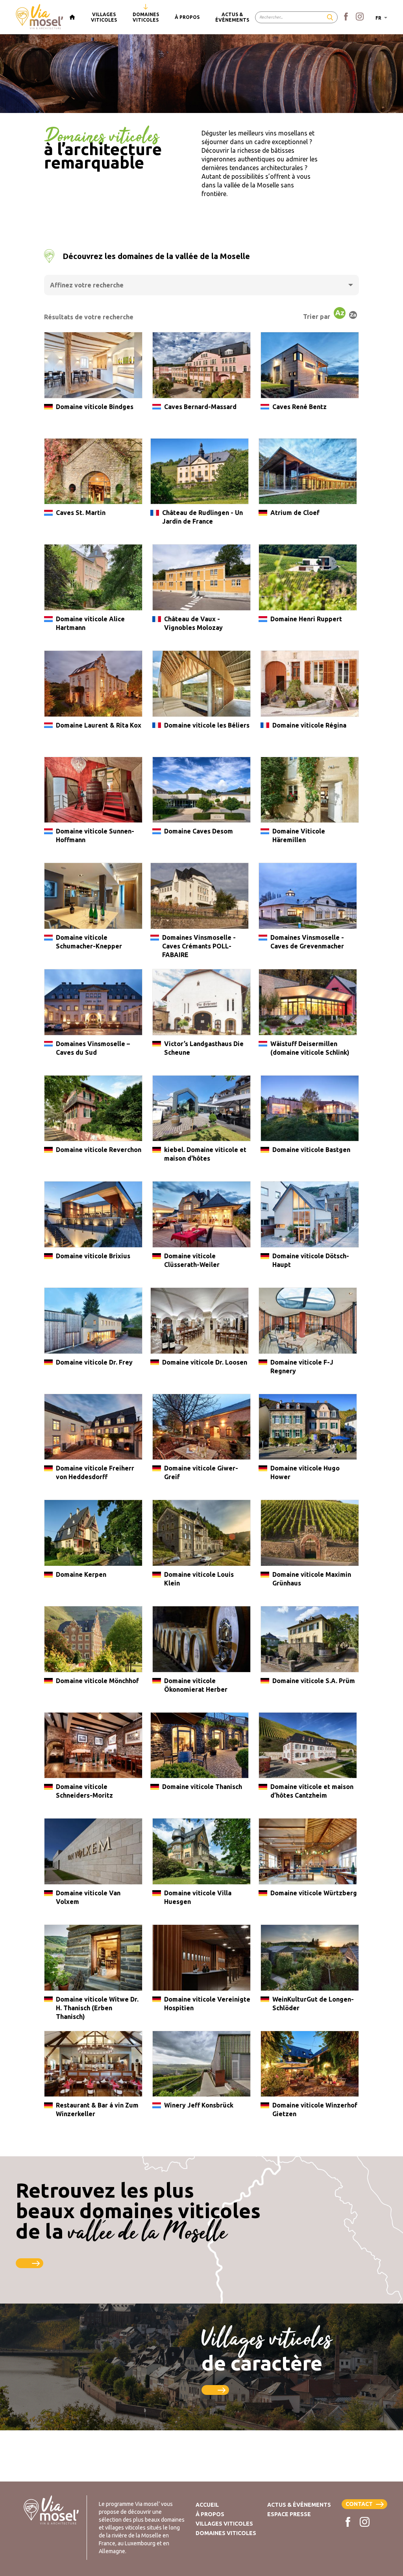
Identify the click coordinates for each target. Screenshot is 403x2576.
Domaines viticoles (226, 2533)
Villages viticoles (224, 2524)
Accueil (207, 2505)
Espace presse (289, 2514)
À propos (210, 2514)
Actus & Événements (299, 2505)
